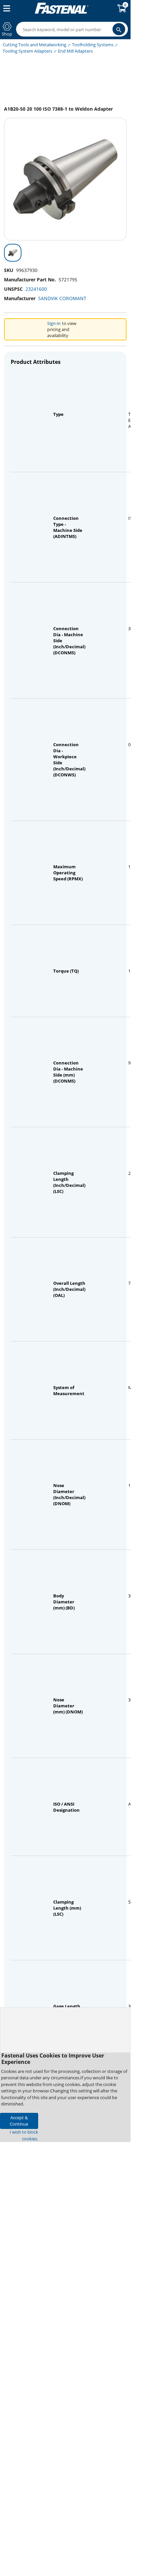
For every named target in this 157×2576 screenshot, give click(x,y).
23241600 (36, 289)
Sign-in (54, 323)
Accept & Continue (19, 2121)
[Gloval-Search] (119, 29)
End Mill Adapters (75, 51)
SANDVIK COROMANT (62, 298)
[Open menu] (5, 8)
